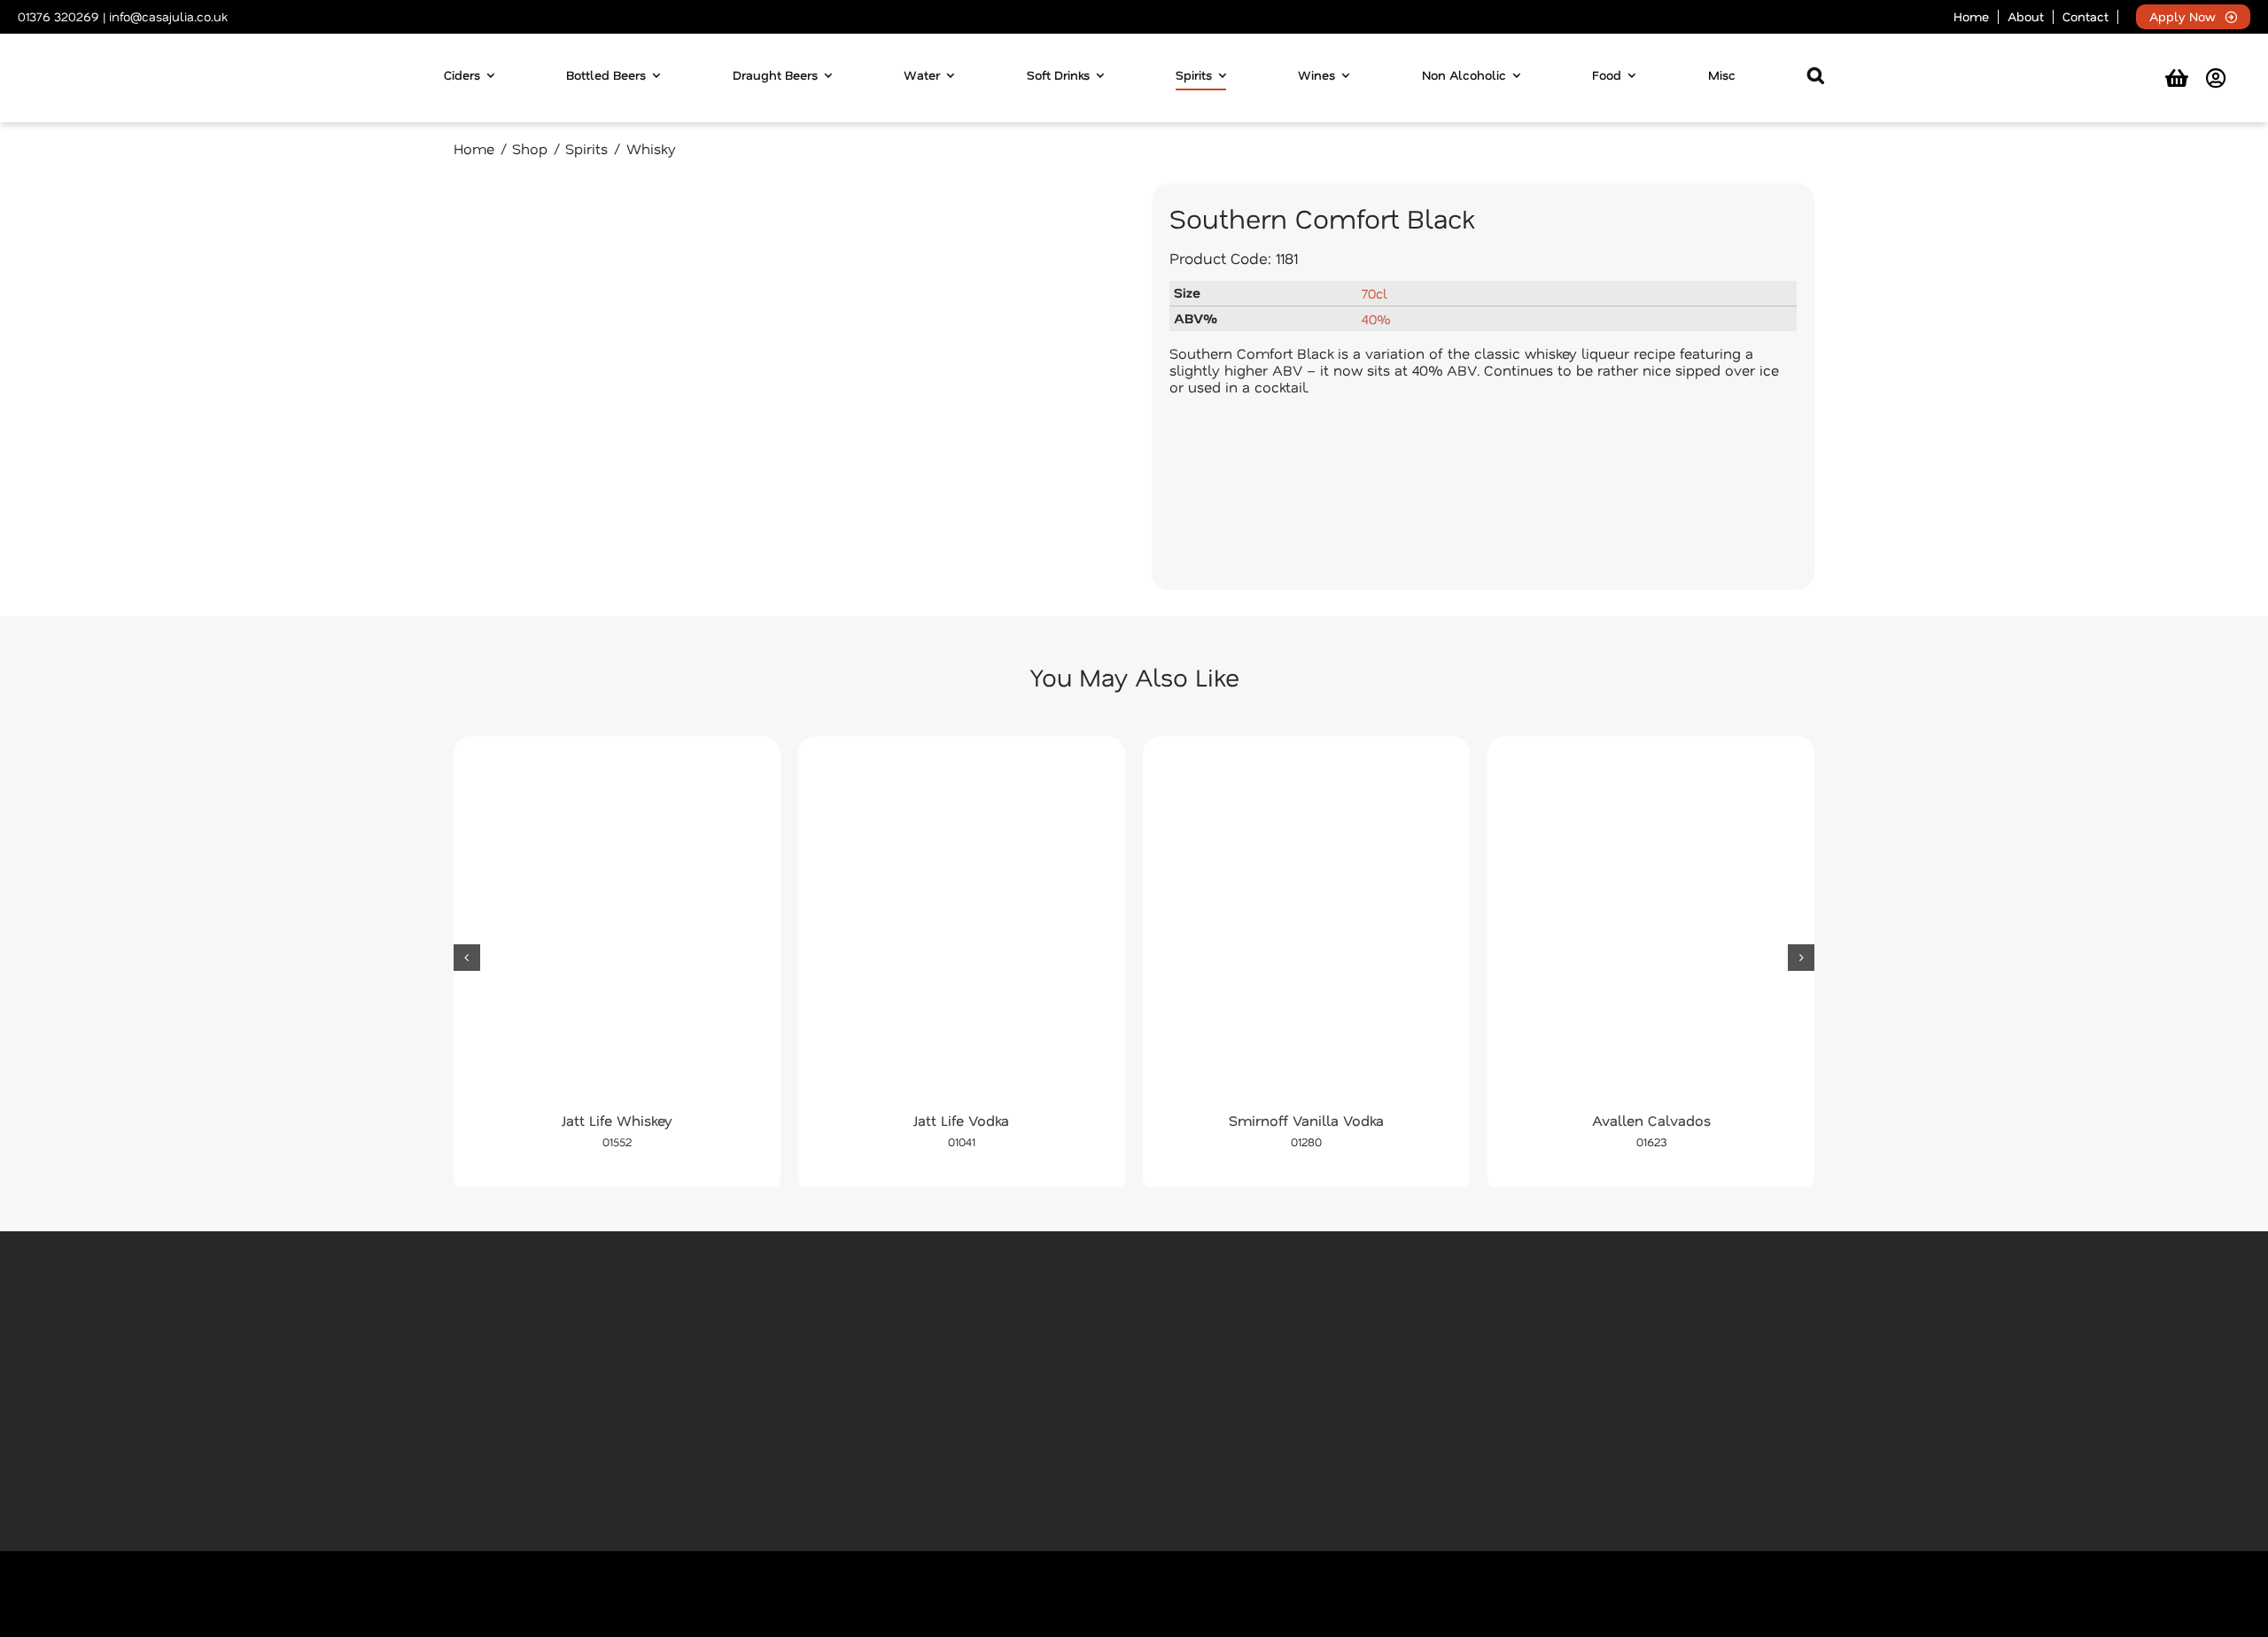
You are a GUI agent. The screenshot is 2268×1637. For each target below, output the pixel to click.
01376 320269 (58, 16)
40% (1376, 319)
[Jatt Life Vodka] (962, 929)
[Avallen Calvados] (1651, 929)
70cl (1375, 293)
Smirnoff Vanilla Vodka (1306, 1120)
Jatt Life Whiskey (617, 1120)
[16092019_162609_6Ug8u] (785, 387)
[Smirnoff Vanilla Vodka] (1306, 929)
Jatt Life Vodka (961, 1120)
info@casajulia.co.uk (168, 16)
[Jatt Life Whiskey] (617, 929)
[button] (1816, 78)
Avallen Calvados (1651, 1120)
